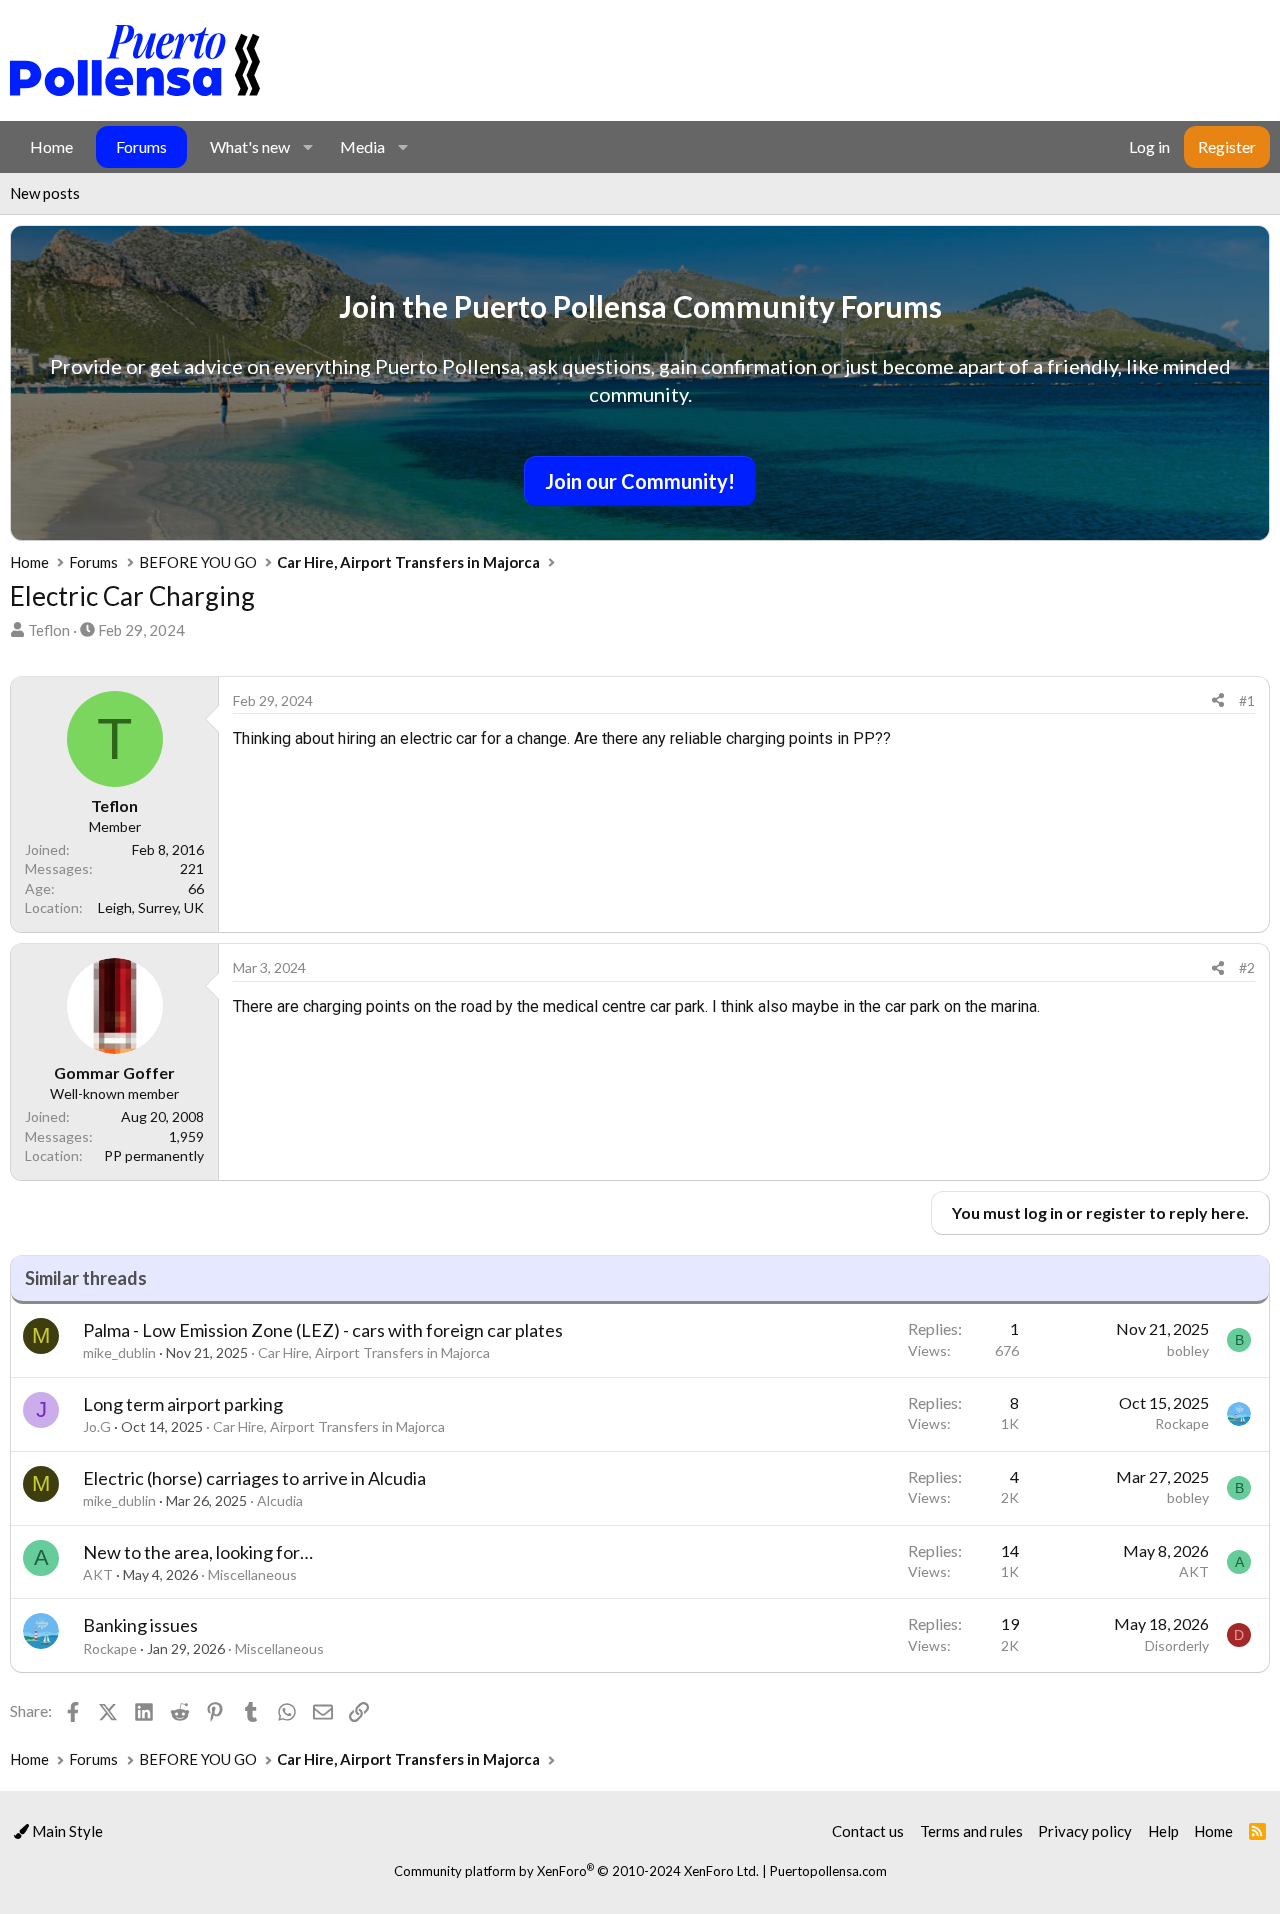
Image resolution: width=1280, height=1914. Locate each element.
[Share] (1218, 701)
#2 (1247, 967)
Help (1163, 1831)
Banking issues (140, 1625)
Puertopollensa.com (828, 1871)
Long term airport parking (183, 1404)
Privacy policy (1085, 1831)
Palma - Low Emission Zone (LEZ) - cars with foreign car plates (323, 1330)
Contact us (868, 1831)
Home (51, 146)
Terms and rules (971, 1831)
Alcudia (280, 1500)
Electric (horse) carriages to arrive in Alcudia (254, 1478)
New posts (45, 193)
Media (362, 146)
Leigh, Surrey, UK (151, 907)
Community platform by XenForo (576, 1871)
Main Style (66, 1831)
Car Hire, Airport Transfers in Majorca (374, 1352)
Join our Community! (640, 481)
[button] (307, 147)
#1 (1247, 700)
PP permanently (154, 1155)
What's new (250, 146)
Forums (141, 146)
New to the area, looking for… (198, 1552)
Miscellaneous (252, 1574)
